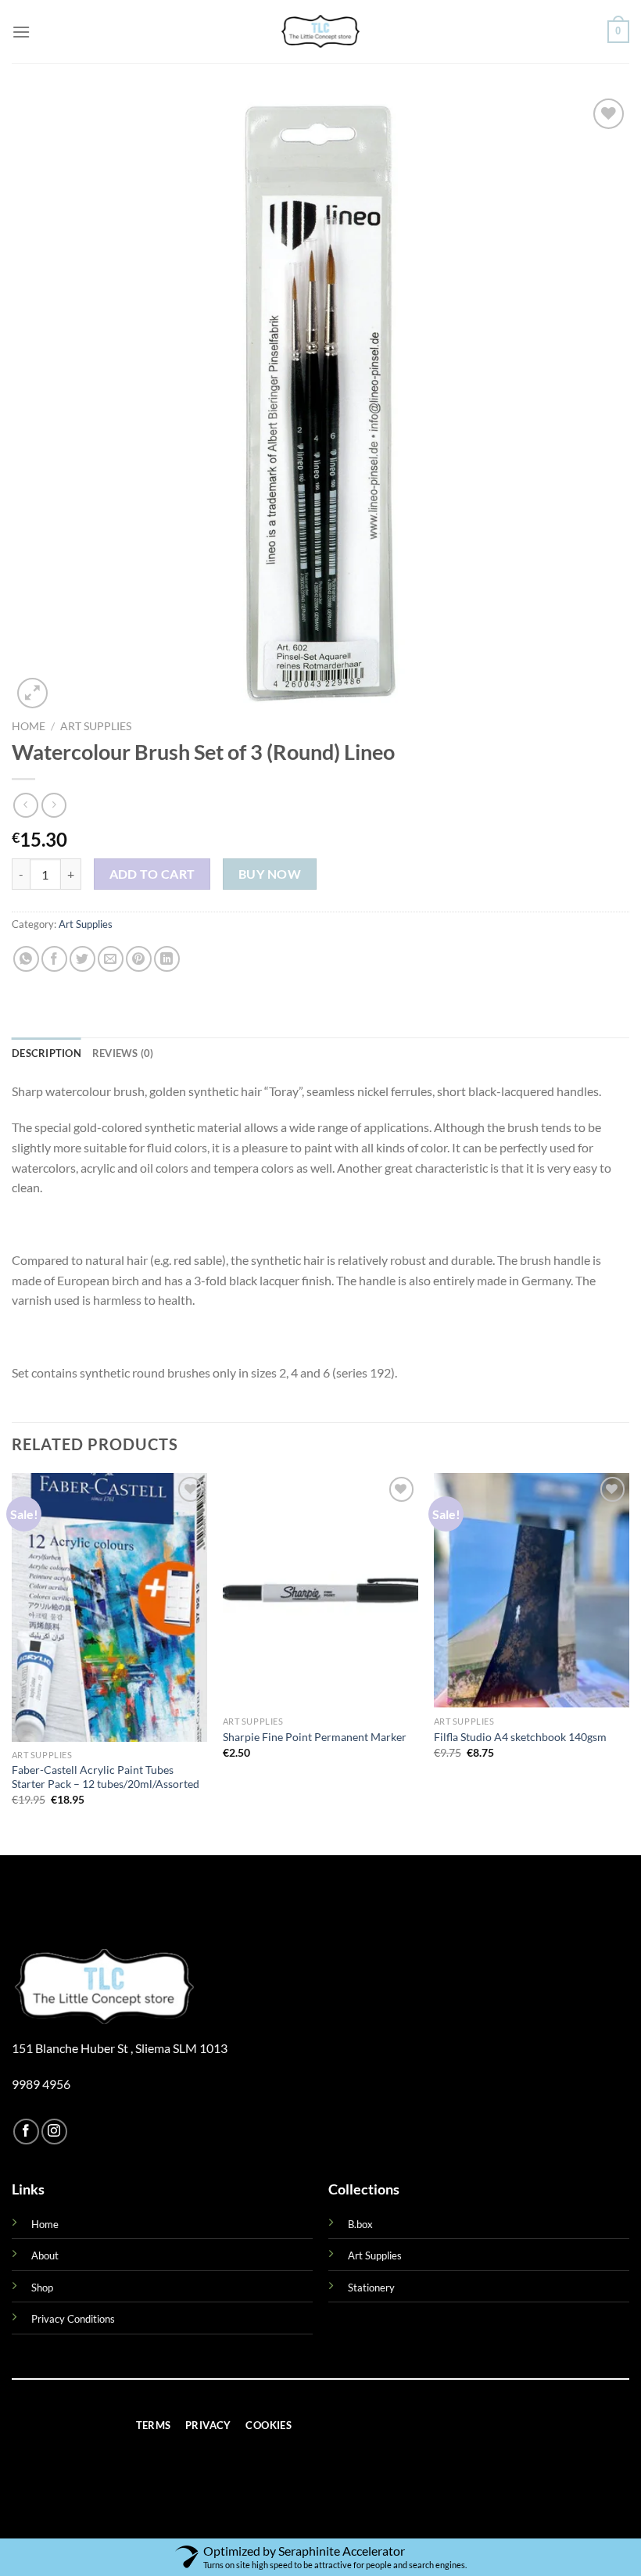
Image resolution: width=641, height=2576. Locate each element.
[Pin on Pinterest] (139, 959)
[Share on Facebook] (54, 959)
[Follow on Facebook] (26, 2132)
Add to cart (152, 874)
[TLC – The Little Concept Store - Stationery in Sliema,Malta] (320, 32)
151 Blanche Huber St (71, 2048)
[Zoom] (32, 693)
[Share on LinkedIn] (167, 959)
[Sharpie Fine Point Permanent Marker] (320, 1590)
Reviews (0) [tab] (123, 1053)
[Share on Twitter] (82, 959)
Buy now (270, 874)
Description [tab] (47, 1053)
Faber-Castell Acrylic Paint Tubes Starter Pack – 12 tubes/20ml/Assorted (106, 1777)
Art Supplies (96, 726)
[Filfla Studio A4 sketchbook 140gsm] (532, 1590)
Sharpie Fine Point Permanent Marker (315, 1737)
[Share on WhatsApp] (26, 959)
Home (29, 726)
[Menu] (21, 32)
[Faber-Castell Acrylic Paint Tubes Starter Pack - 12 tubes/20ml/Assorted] (109, 1607)
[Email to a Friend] (111, 959)
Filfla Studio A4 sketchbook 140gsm (520, 1737)
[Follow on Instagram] (54, 2132)
